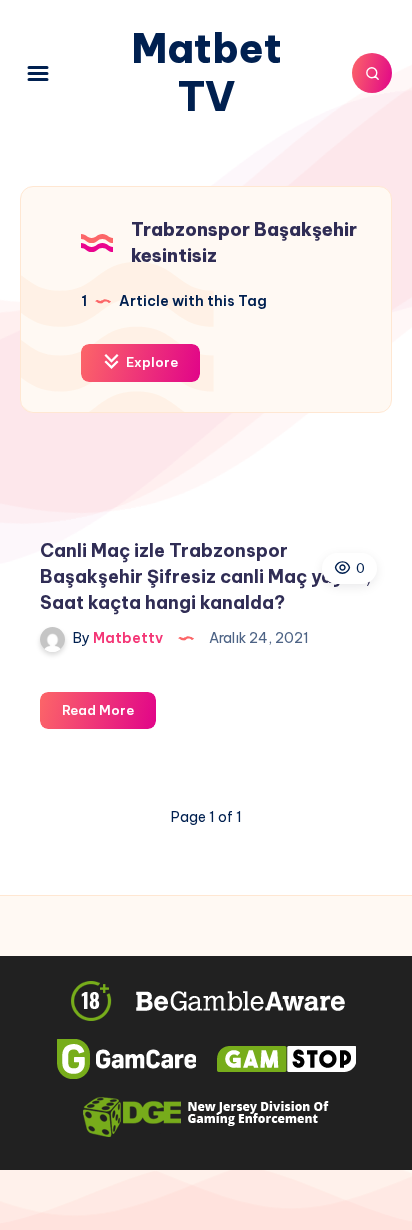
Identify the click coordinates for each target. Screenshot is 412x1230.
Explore (150, 362)
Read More (109, 715)
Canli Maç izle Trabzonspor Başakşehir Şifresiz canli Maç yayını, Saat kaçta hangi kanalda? (205, 576)
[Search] (372, 73)
